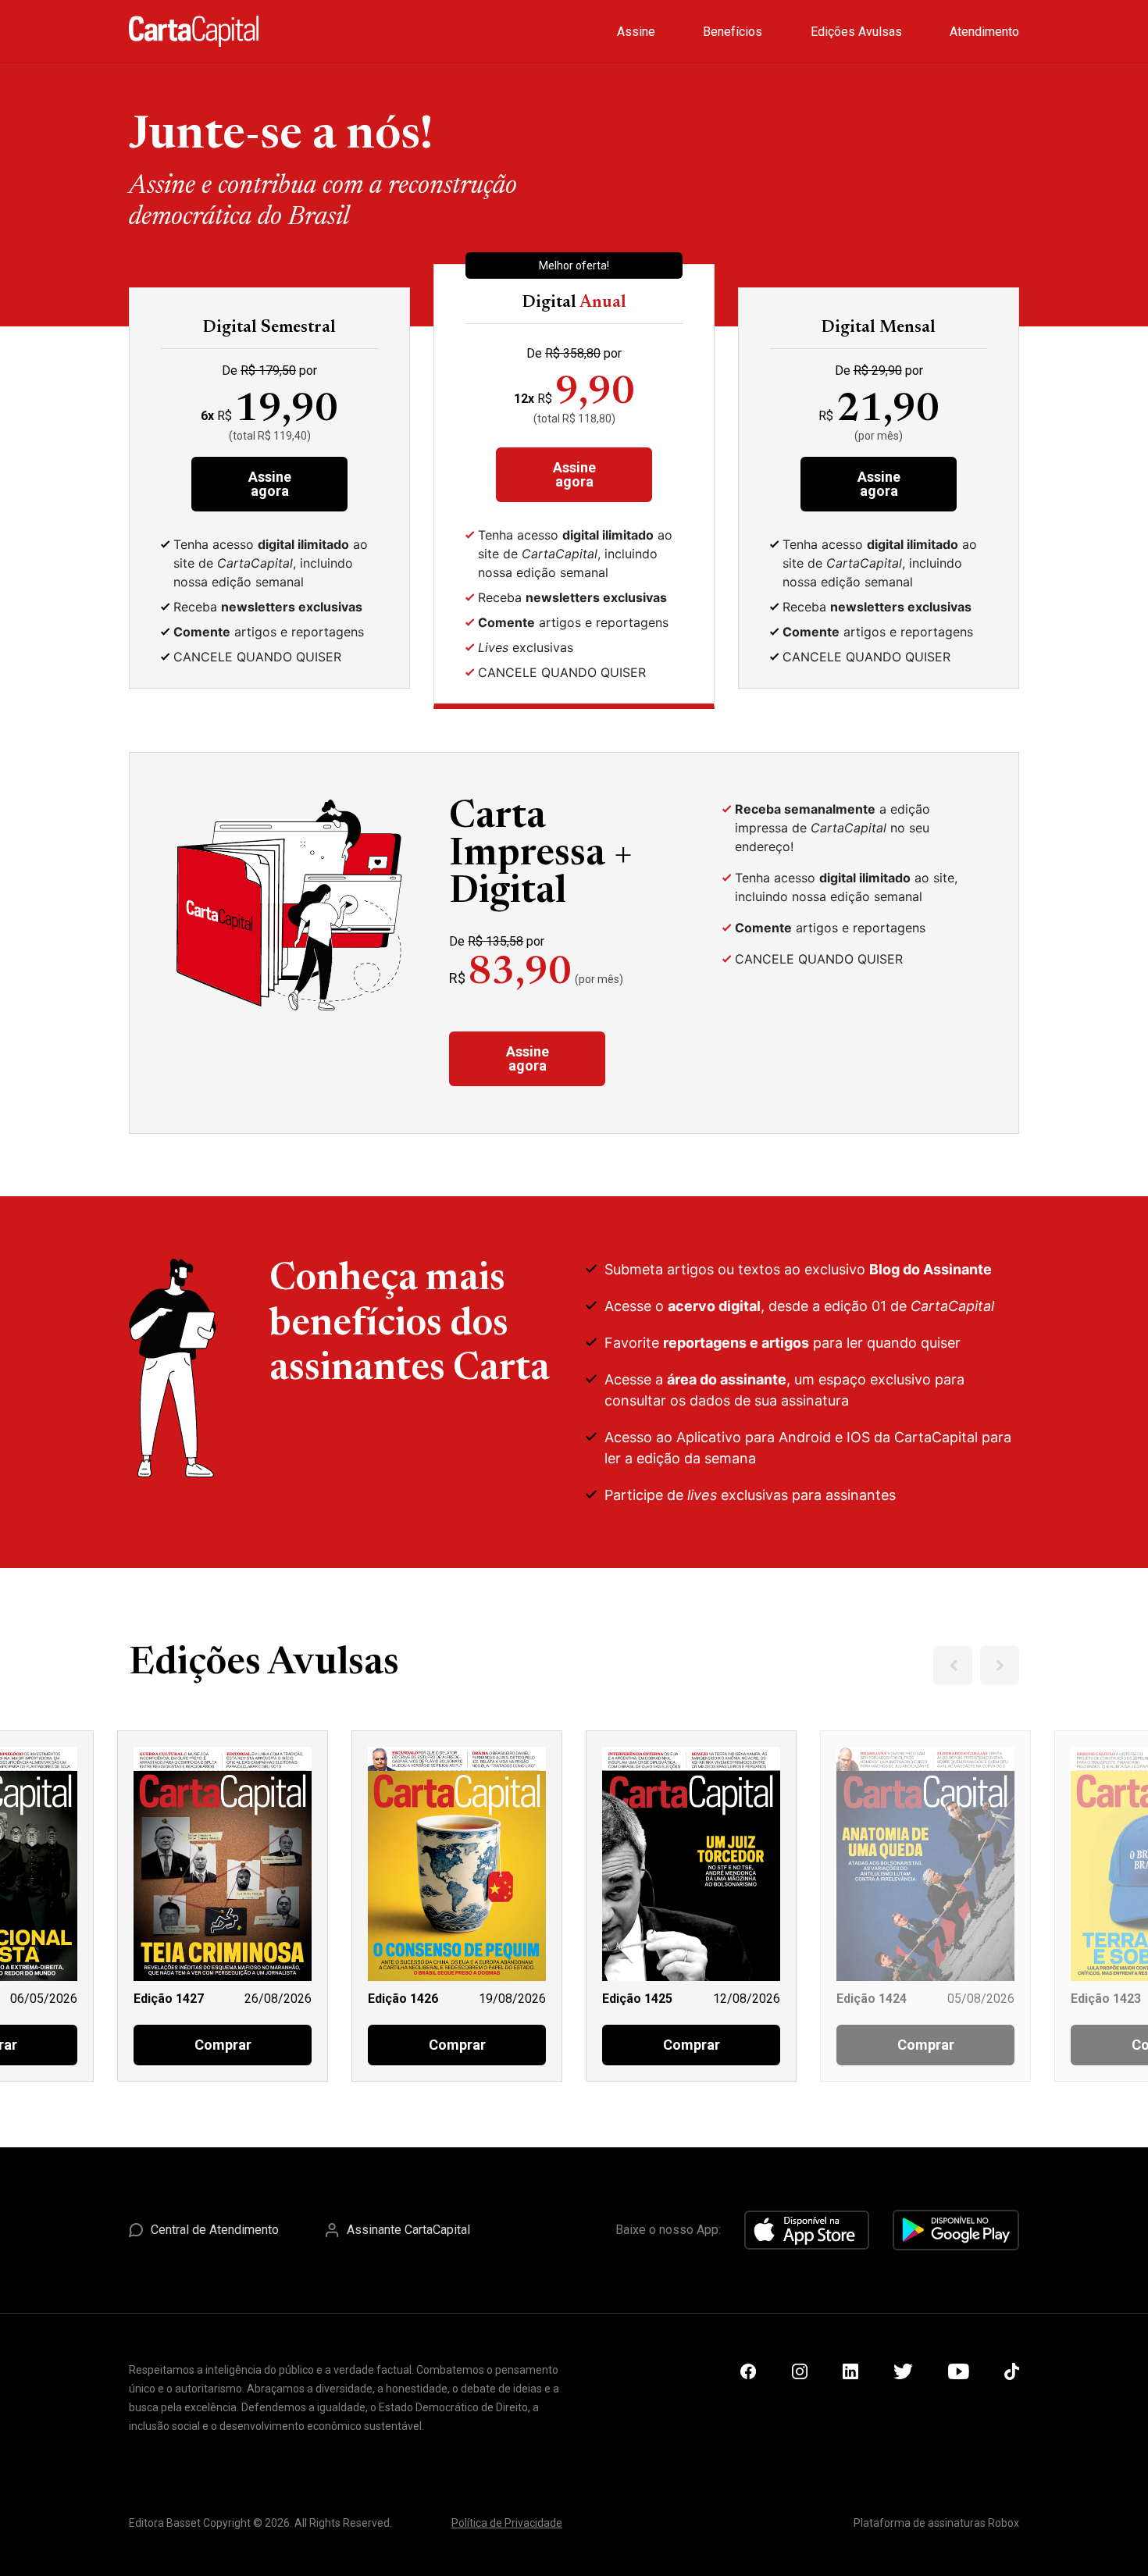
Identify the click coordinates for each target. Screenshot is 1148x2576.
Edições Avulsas (856, 32)
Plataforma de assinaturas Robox (936, 2523)
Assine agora (270, 484)
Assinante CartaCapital (408, 2230)
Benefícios (733, 32)
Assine (636, 32)
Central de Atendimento (215, 2230)
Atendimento (984, 32)
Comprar (223, 2045)
